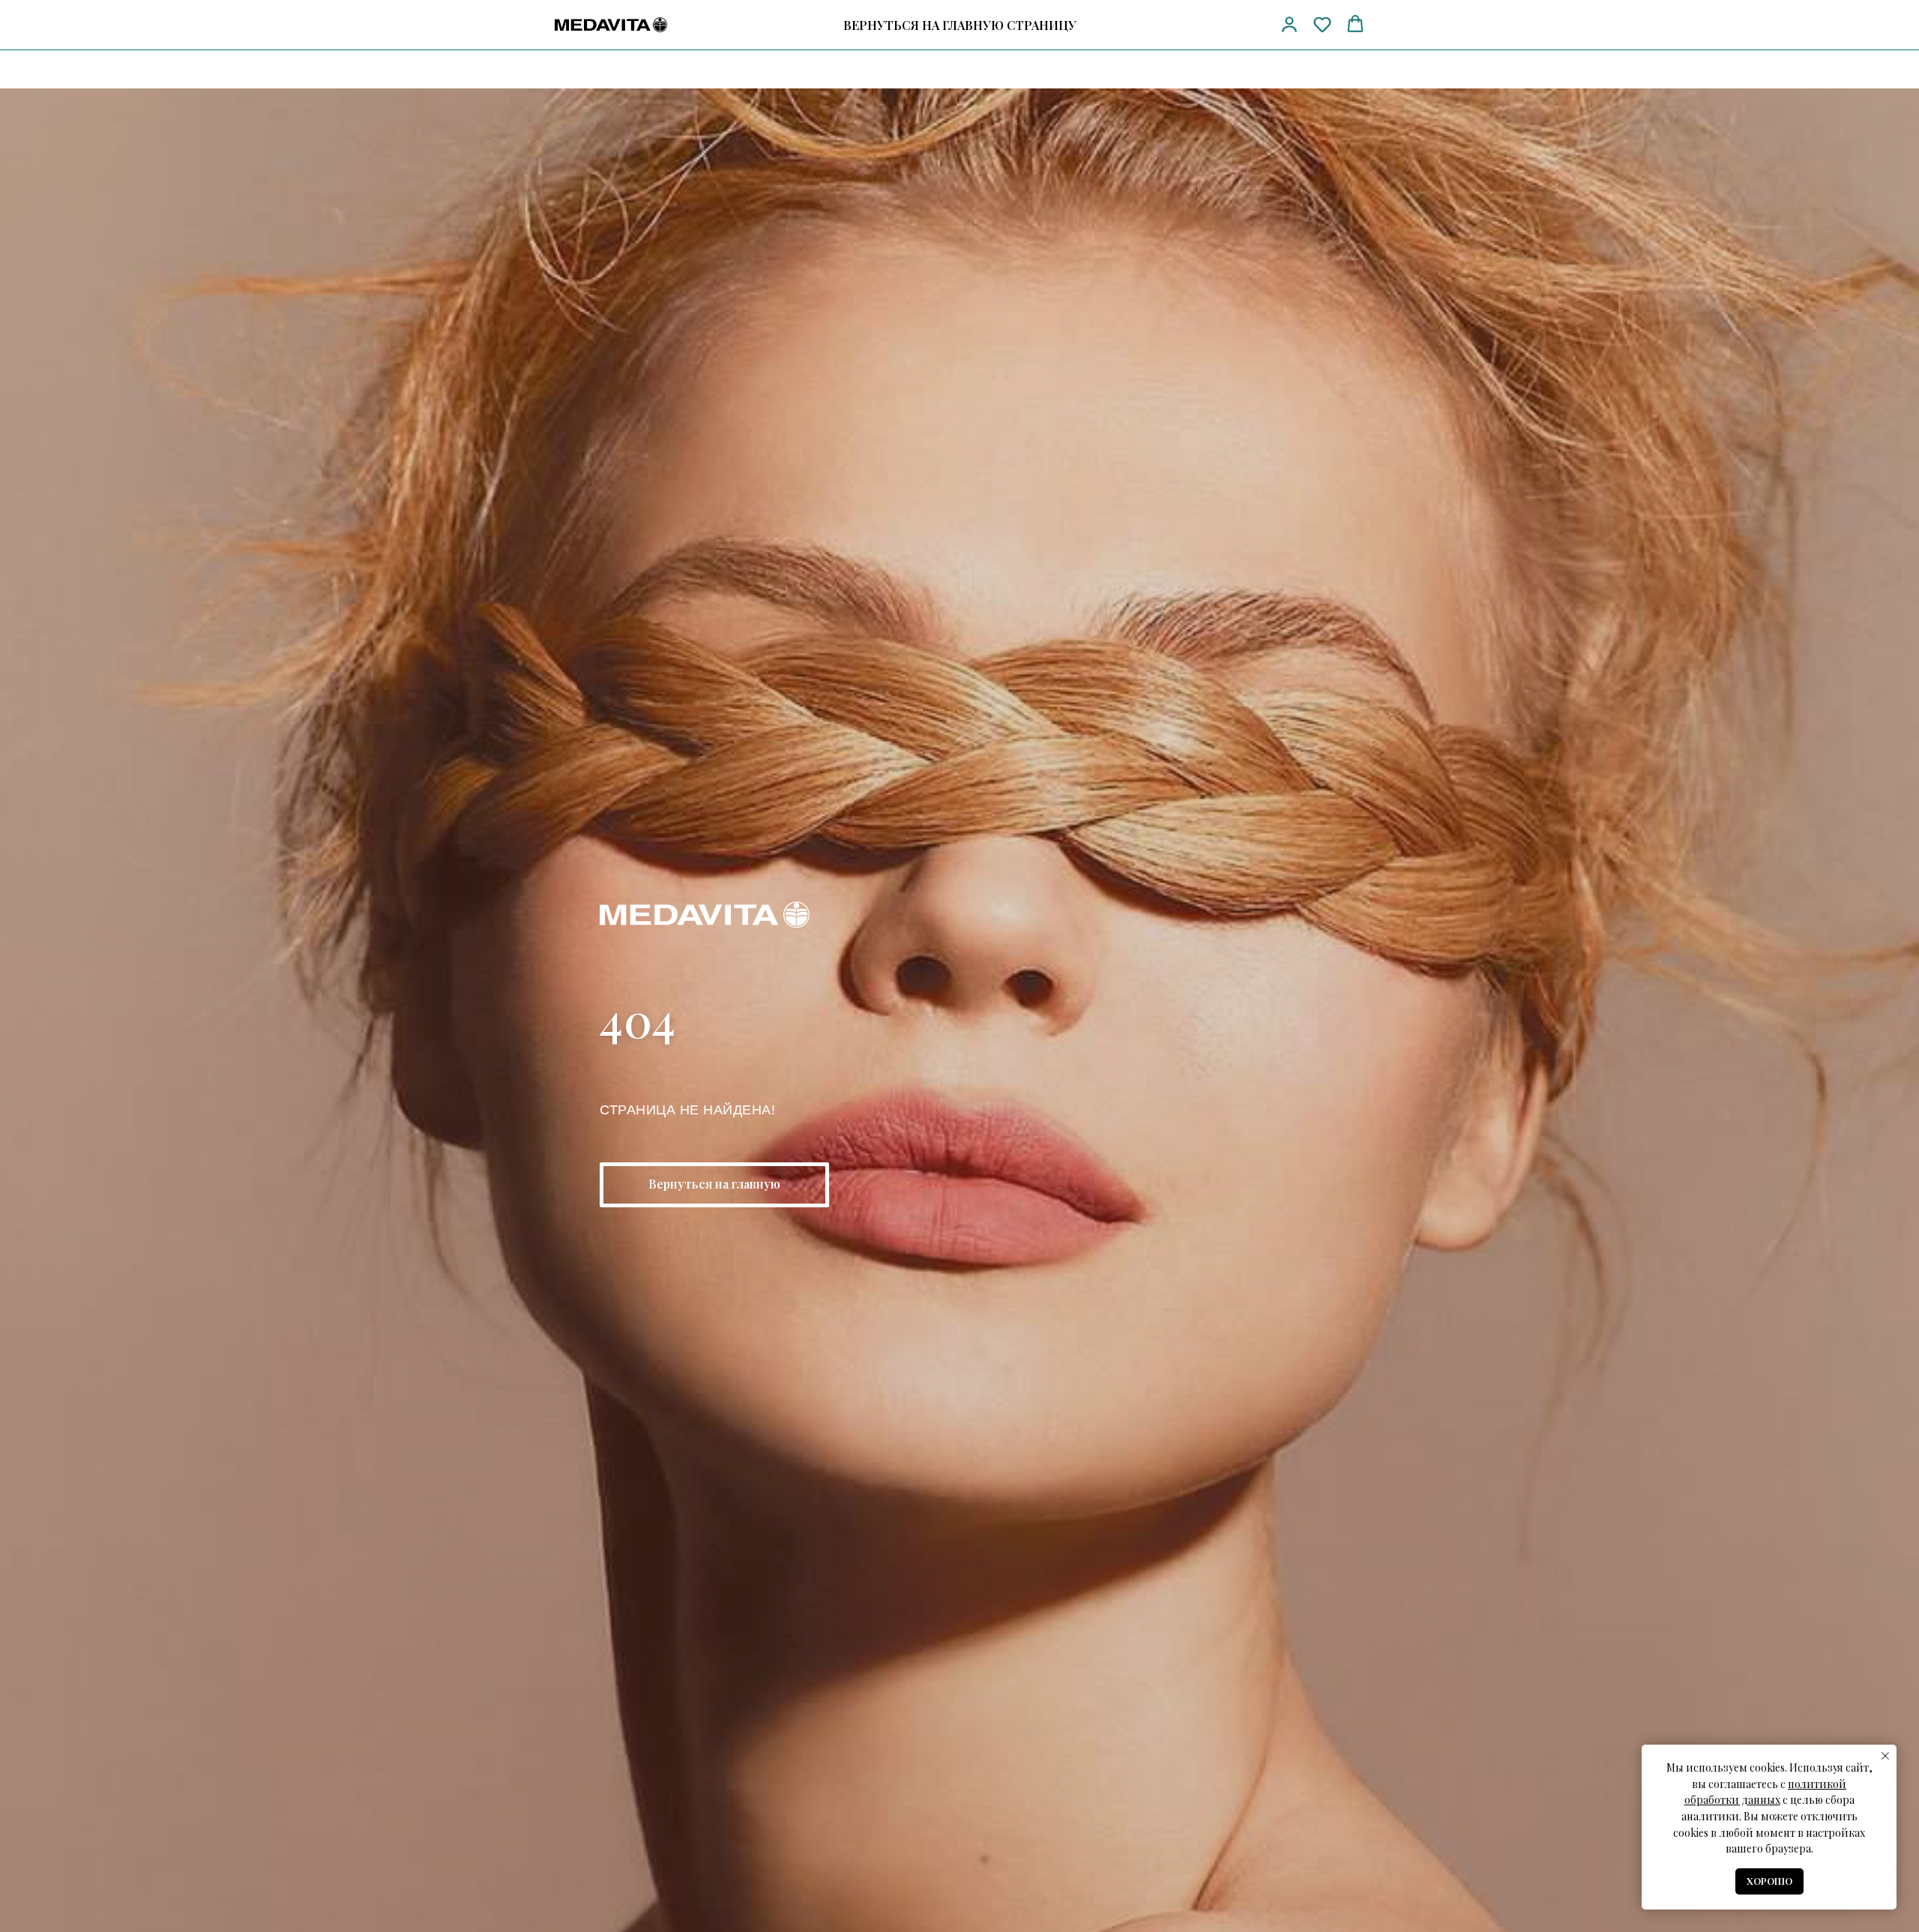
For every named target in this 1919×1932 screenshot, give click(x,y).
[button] (1289, 24)
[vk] (1248, 25)
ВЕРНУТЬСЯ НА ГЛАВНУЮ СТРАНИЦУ (960, 25)
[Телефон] (1193, 25)
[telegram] (1221, 25)
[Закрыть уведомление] (1885, 1756)
